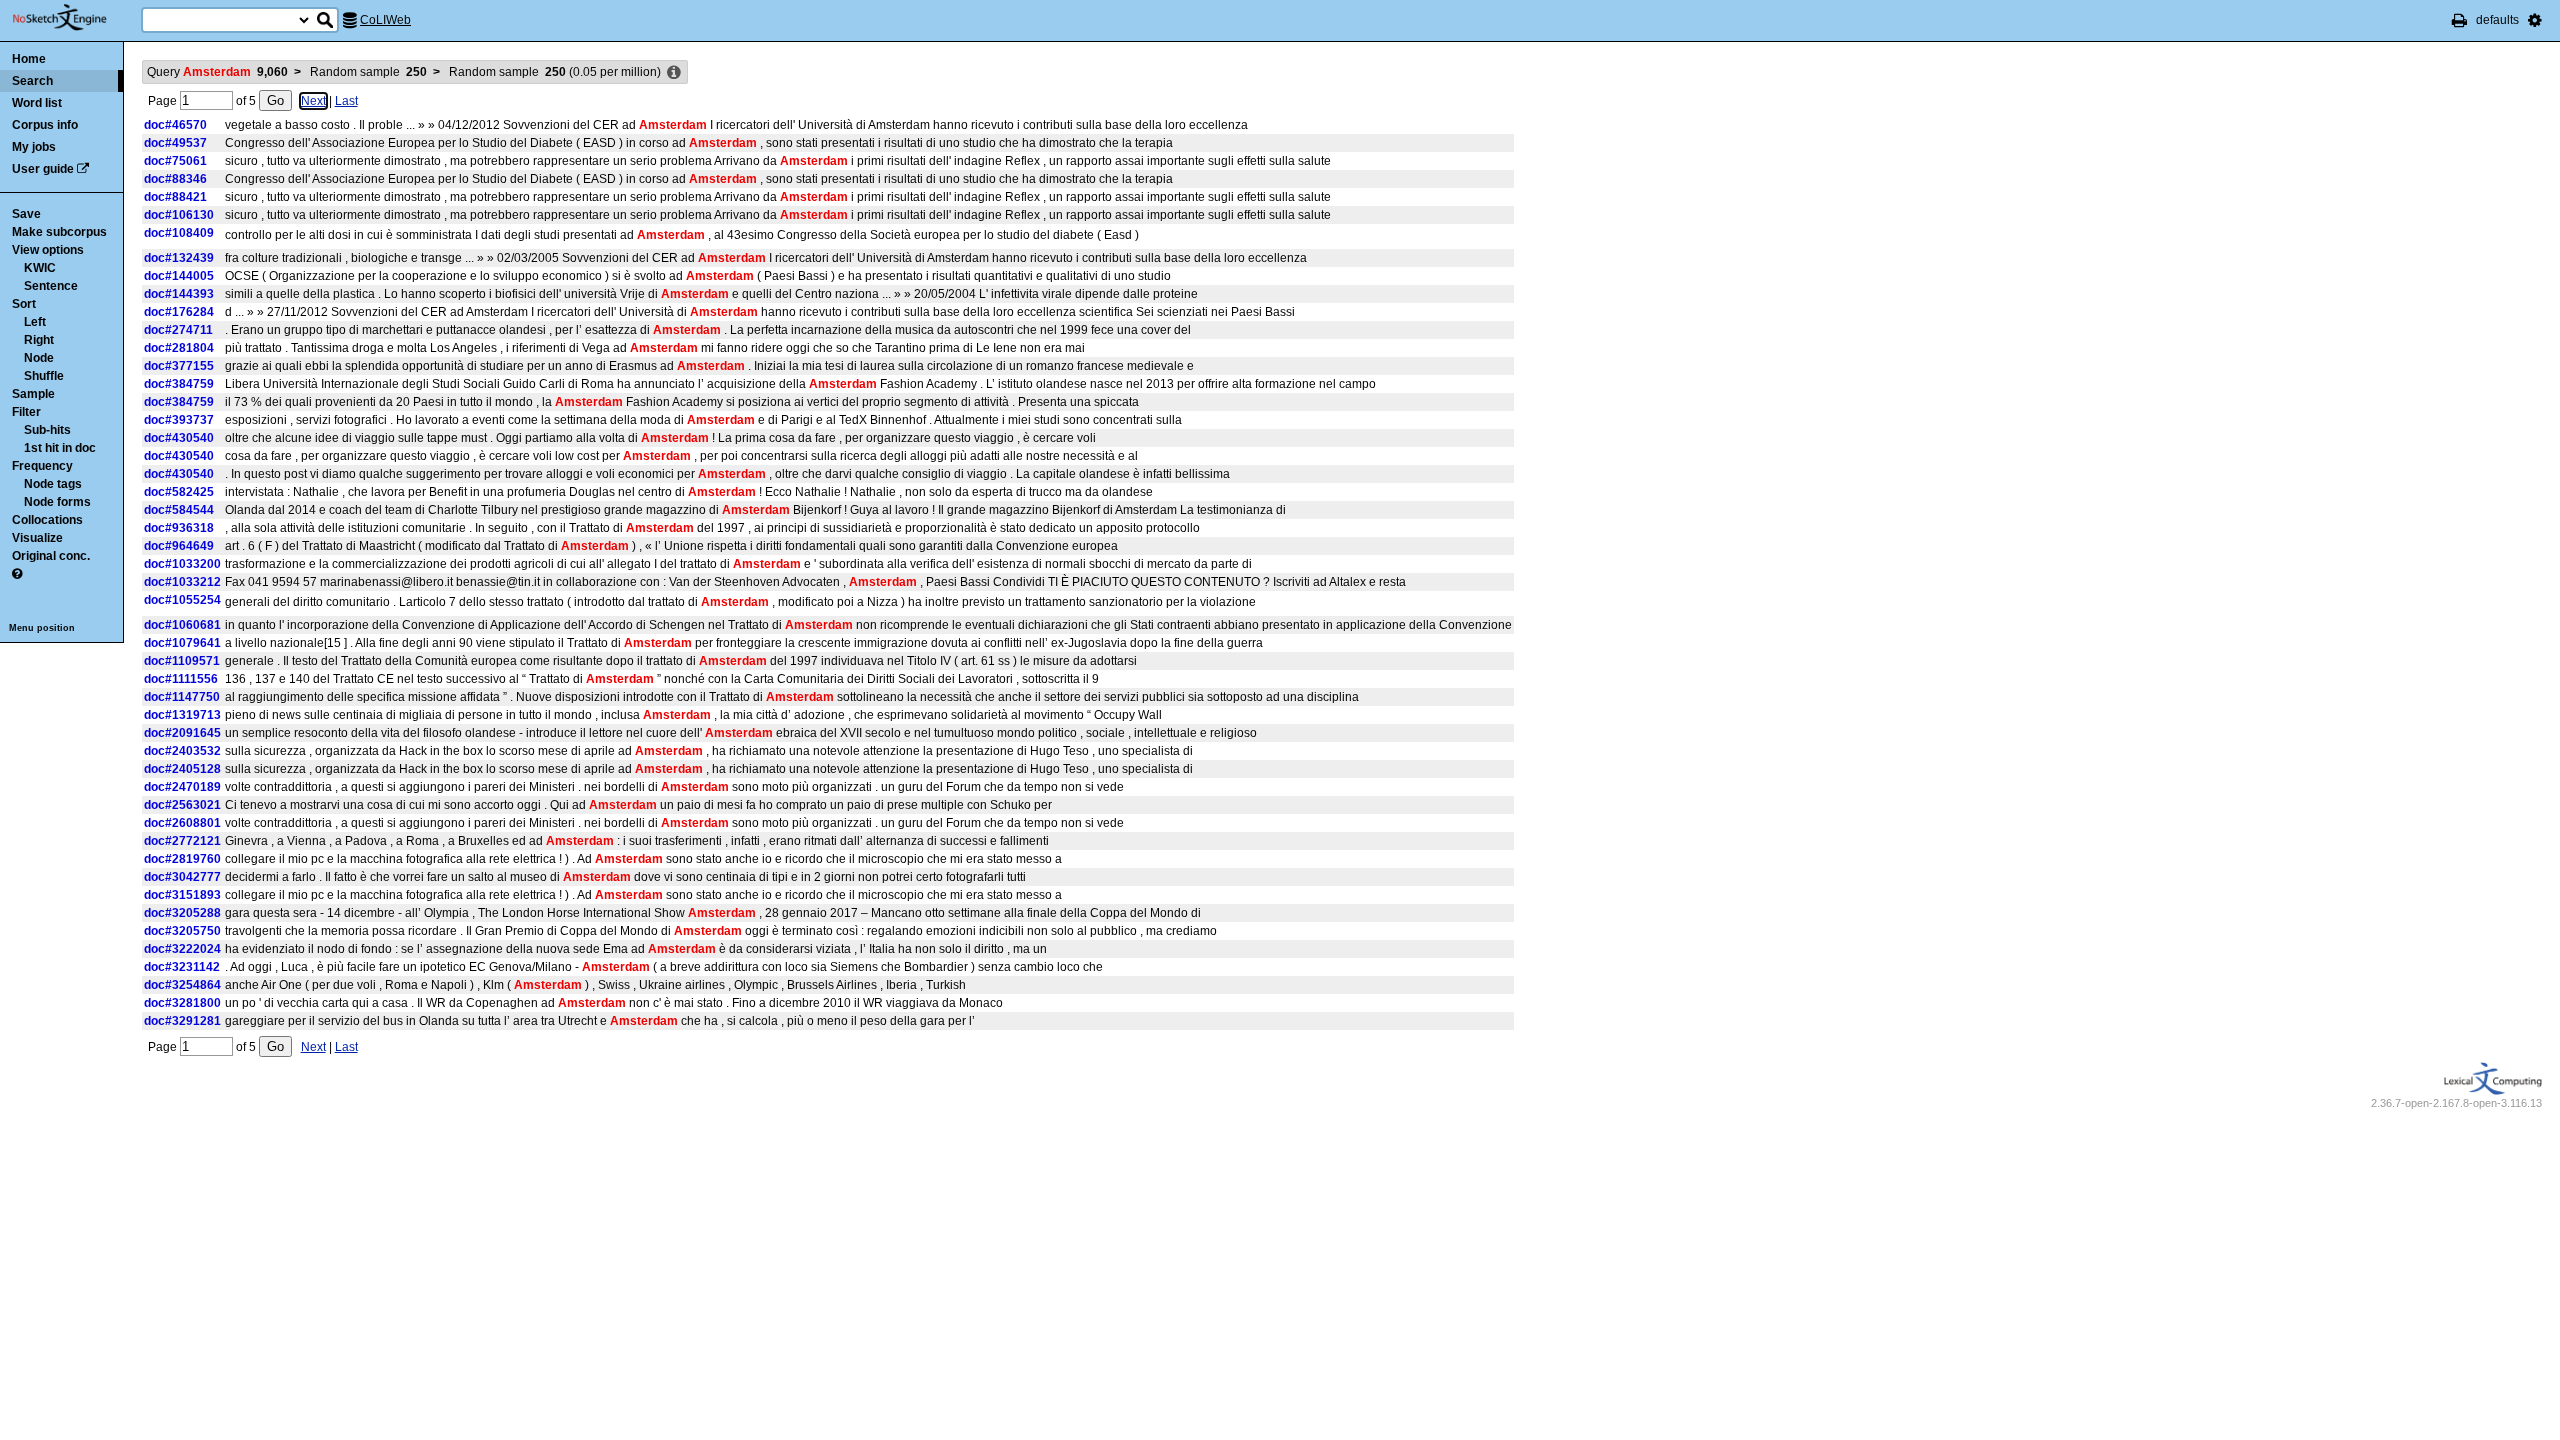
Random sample (368, 72)
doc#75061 (175, 161)
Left (35, 322)
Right (39, 340)
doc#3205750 (182, 931)
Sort (24, 304)
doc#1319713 (182, 715)
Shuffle (44, 376)
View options (48, 250)
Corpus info (45, 125)
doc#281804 (179, 348)
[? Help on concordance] (17, 574)
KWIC (40, 268)
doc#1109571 (182, 661)
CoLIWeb (385, 20)
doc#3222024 (182, 949)
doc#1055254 (182, 600)
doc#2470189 (182, 787)
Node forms (57, 502)
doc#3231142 (182, 967)
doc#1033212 (182, 582)
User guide (43, 169)
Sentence (51, 286)
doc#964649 (179, 546)
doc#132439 (179, 258)
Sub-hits (47, 430)
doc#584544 (179, 510)
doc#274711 (178, 330)
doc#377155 (179, 366)
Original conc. (51, 556)
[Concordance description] (674, 73)
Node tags (53, 484)
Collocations (47, 520)
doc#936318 (179, 528)
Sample (33, 394)
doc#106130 (179, 215)
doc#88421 (175, 197)
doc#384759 (179, 384)
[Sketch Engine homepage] (74, 18)
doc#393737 (179, 420)
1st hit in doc (60, 448)
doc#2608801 (182, 823)
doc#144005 (179, 276)
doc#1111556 (181, 679)
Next (313, 101)
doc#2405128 (182, 769)
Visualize (37, 538)
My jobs (34, 147)
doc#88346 (175, 179)
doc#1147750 (182, 697)
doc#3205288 (182, 913)
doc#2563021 (182, 805)
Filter (26, 412)
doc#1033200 (182, 564)
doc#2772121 (182, 841)
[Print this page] (2459, 20)
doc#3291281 (182, 1021)
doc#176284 (179, 312)
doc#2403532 (182, 751)
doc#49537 (175, 143)
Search (32, 81)
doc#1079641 (182, 643)
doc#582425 (179, 492)
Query (217, 72)
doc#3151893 (182, 895)
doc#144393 (179, 294)
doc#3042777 (182, 877)
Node (39, 358)
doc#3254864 (182, 985)
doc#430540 (179, 438)
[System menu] (2535, 20)
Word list (37, 103)
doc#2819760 (182, 859)
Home (29, 59)
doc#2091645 (182, 733)
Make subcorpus (59, 232)
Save (26, 214)
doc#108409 (179, 233)
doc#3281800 (182, 1003)
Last (346, 101)
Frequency (42, 466)
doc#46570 (175, 125)
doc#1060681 (182, 625)
